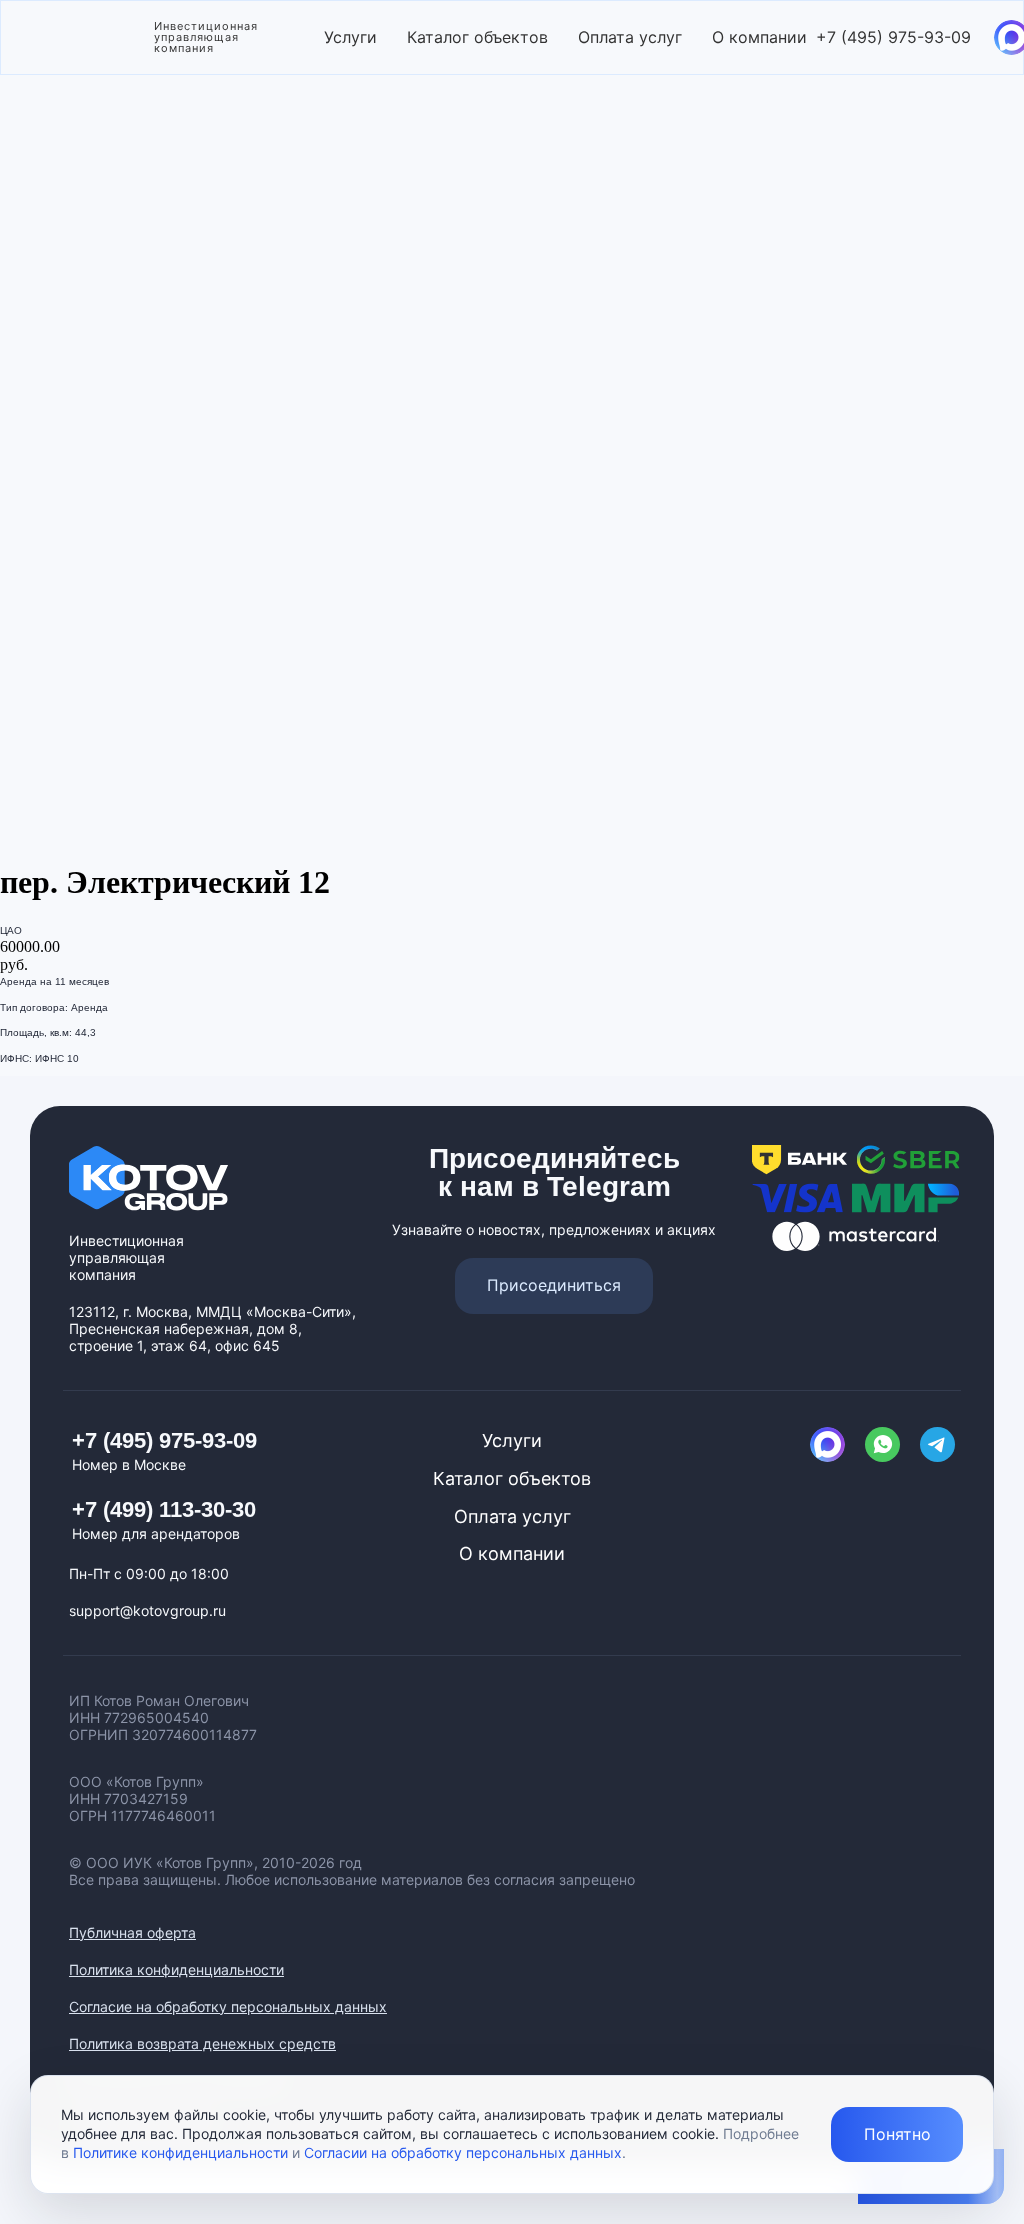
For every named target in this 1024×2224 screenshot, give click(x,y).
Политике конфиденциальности (180, 2152)
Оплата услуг (630, 37)
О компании (759, 37)
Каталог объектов (477, 37)
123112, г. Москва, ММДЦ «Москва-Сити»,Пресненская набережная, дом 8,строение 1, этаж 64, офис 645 (212, 1328)
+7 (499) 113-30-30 (164, 1509)
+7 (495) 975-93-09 (893, 37)
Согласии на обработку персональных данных (463, 2152)
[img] (827, 1444)
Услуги (350, 37)
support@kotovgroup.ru (147, 1610)
